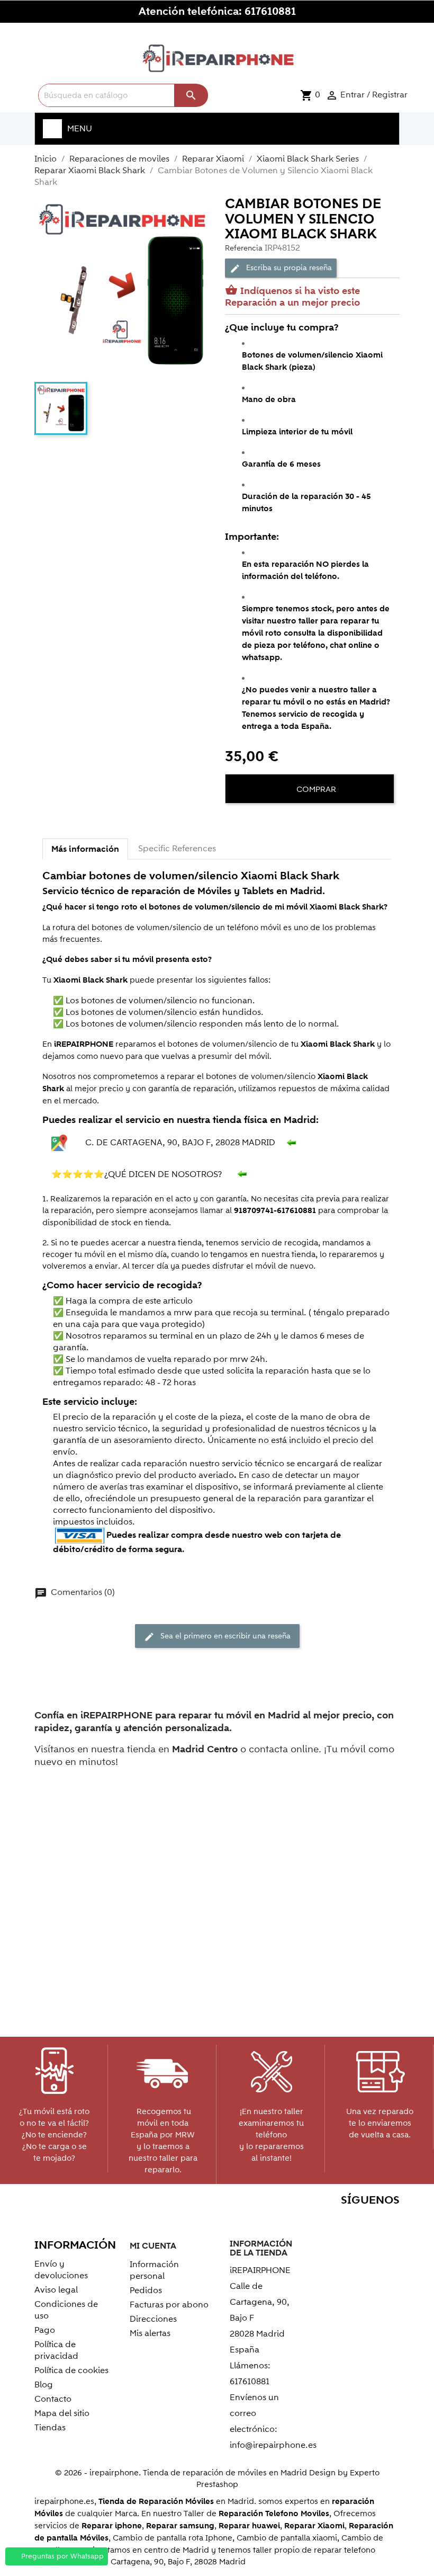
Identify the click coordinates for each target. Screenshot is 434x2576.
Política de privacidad (56, 2350)
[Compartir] (236, 822)
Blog (44, 2385)
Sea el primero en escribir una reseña (217, 1636)
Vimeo (365, 2221)
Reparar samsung (180, 2526)
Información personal (154, 2270)
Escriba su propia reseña (281, 268)
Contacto (53, 2399)
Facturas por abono (169, 2305)
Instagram (388, 2221)
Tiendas (50, 2428)
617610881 (270, 12)
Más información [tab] (85, 849)
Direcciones (153, 2319)
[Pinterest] (274, 822)
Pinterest (343, 2221)
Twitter (297, 2221)
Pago (45, 2330)
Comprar (315, 789)
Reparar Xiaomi (314, 2526)
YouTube (320, 2221)
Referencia (244, 248)
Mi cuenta (153, 2246)
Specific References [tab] (177, 849)
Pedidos (146, 2290)
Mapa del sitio (62, 2413)
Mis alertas (150, 2333)
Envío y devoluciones (61, 2270)
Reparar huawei (249, 2526)
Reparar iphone (112, 2526)
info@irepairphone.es (273, 2445)
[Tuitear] (255, 822)
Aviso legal (56, 2290)
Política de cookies (71, 2370)
